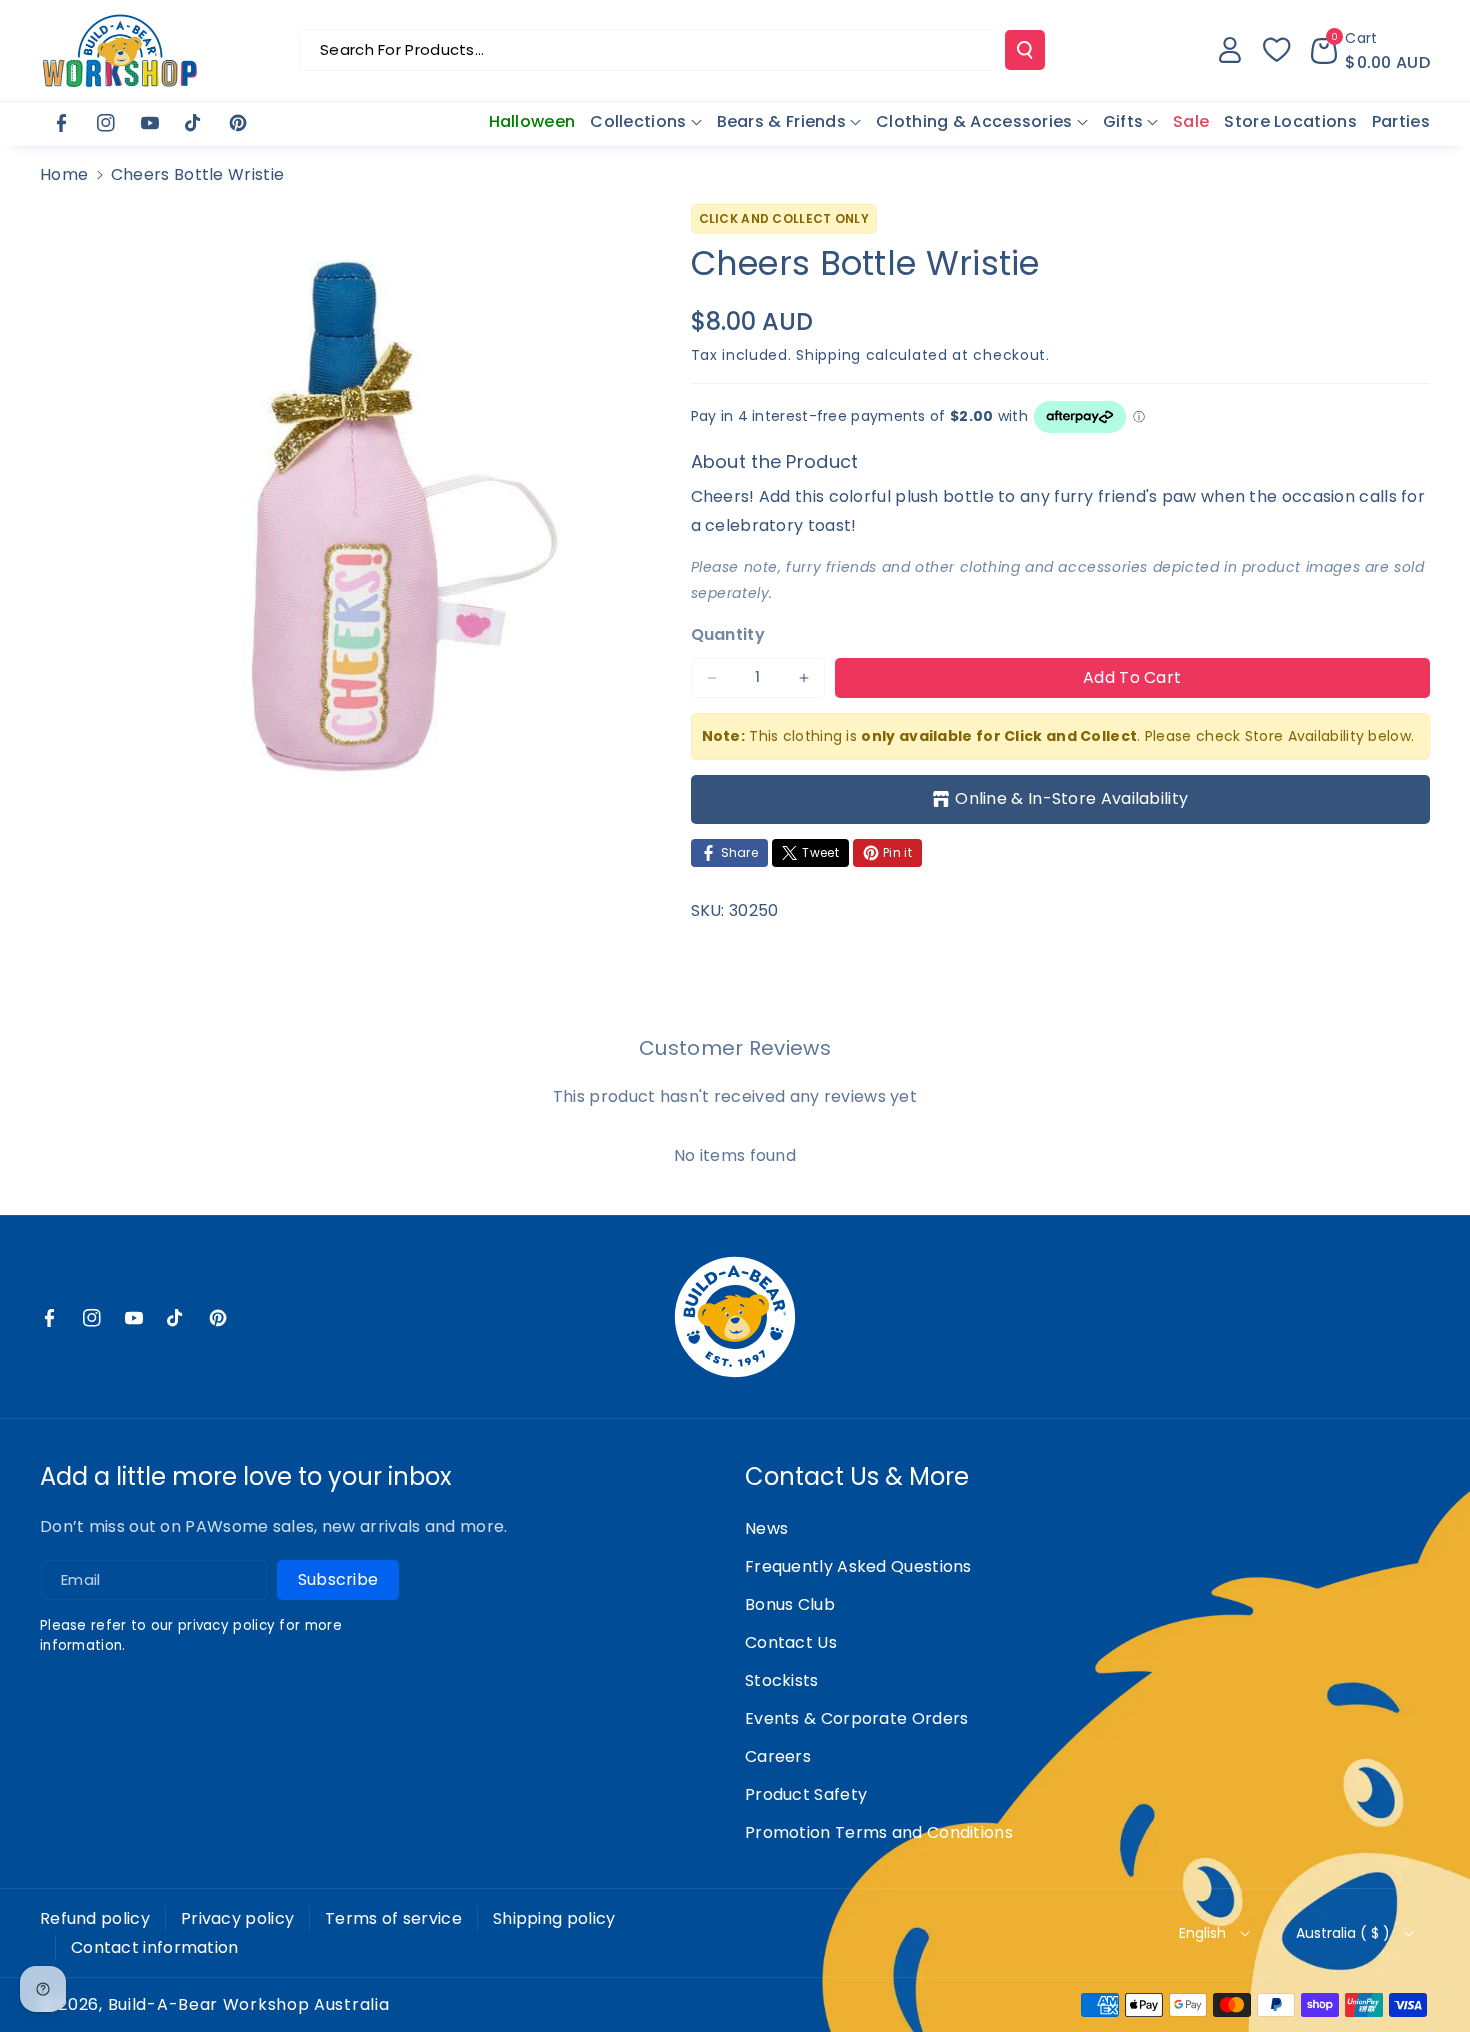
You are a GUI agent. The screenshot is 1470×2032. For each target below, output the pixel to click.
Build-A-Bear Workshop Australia (249, 2005)
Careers (778, 1756)
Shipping (828, 355)
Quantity (728, 634)
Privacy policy (237, 1918)
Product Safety (806, 1794)
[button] (1370, 50)
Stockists (782, 1680)
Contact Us (791, 1642)
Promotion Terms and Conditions (879, 1832)
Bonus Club (790, 1604)
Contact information (155, 1947)
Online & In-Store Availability (1071, 798)
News (766, 1528)
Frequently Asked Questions (858, 1566)
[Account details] (1230, 50)
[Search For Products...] (1025, 50)
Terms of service (393, 1918)
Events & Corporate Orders (857, 1718)
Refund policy (95, 1918)
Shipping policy (554, 1918)
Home (64, 174)
